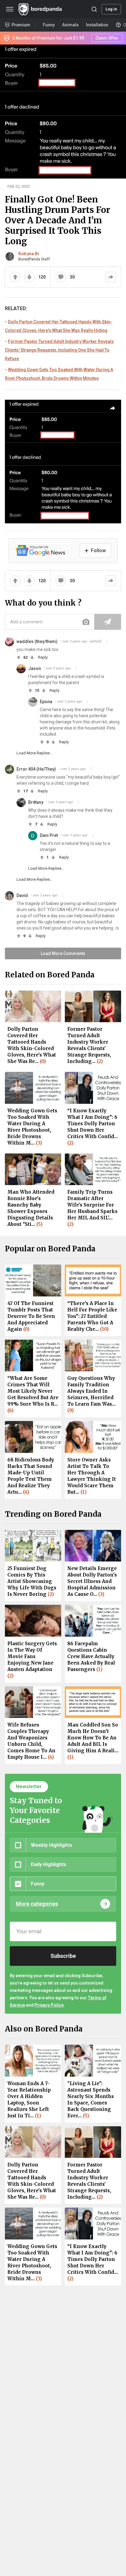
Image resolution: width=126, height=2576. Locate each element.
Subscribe (63, 1956)
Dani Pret (49, 835)
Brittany (36, 802)
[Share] (111, 277)
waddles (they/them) (37, 641)
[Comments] (61, 277)
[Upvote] (15, 277)
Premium (21, 25)
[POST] (108, 622)
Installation (97, 25)
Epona (46, 702)
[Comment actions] (107, 641)
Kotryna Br (29, 254)
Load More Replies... (35, 753)
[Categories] (10, 9)
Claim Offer (107, 38)
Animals (70, 25)
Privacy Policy (49, 2005)
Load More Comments (63, 953)
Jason (35, 668)
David (22, 895)
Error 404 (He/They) (36, 769)
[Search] (94, 9)
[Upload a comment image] (86, 622)
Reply (43, 657)
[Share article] (113, 408)
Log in (111, 9)
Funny (49, 25)
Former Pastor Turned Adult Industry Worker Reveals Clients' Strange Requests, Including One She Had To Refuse (59, 350)
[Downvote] (29, 277)
